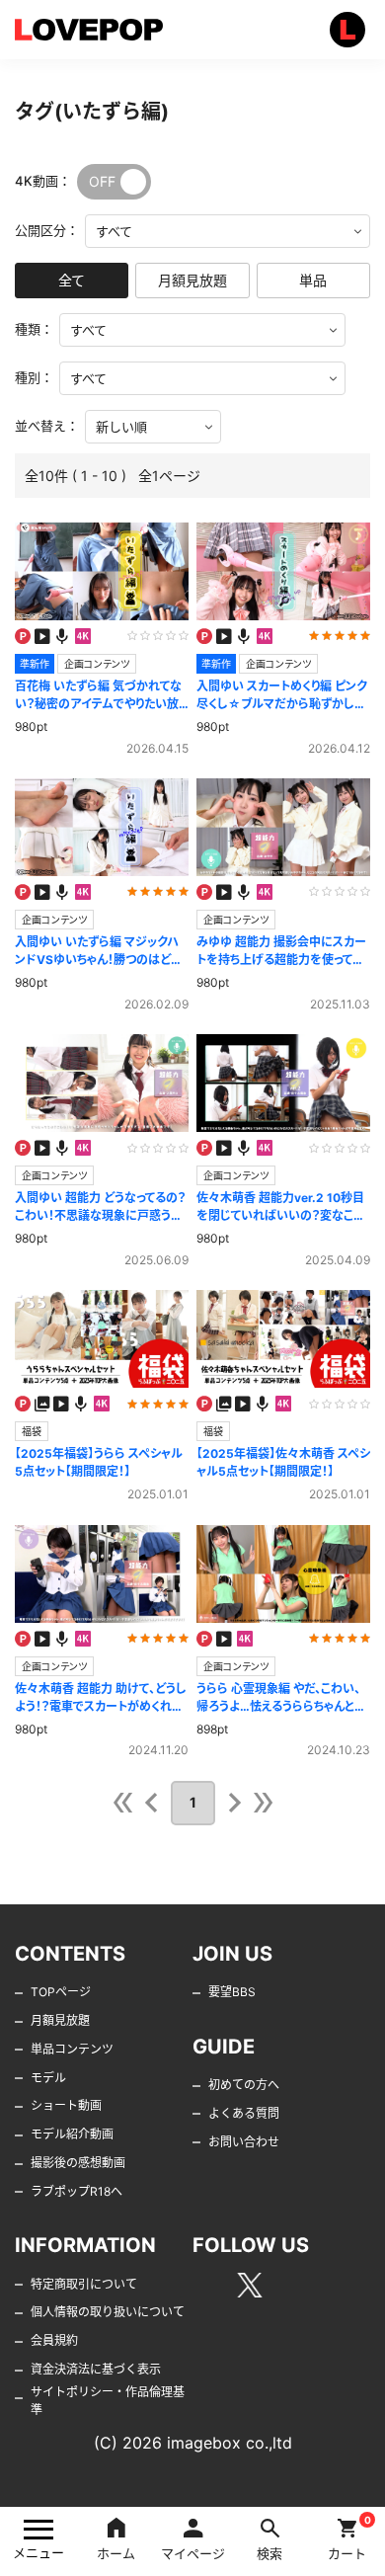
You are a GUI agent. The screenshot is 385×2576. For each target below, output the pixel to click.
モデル (48, 2078)
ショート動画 (66, 2105)
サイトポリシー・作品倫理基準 (108, 2401)
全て (72, 280)
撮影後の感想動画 (78, 2163)
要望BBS (232, 1992)
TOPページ (61, 1992)
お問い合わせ (244, 2142)
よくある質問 (244, 2113)
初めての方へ (244, 2085)
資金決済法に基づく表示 (96, 2369)
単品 (313, 280)
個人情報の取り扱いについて (108, 2312)
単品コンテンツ (72, 2049)
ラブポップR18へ (77, 2191)
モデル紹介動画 (72, 2134)
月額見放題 (192, 280)
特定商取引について (84, 2284)
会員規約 (54, 2340)
